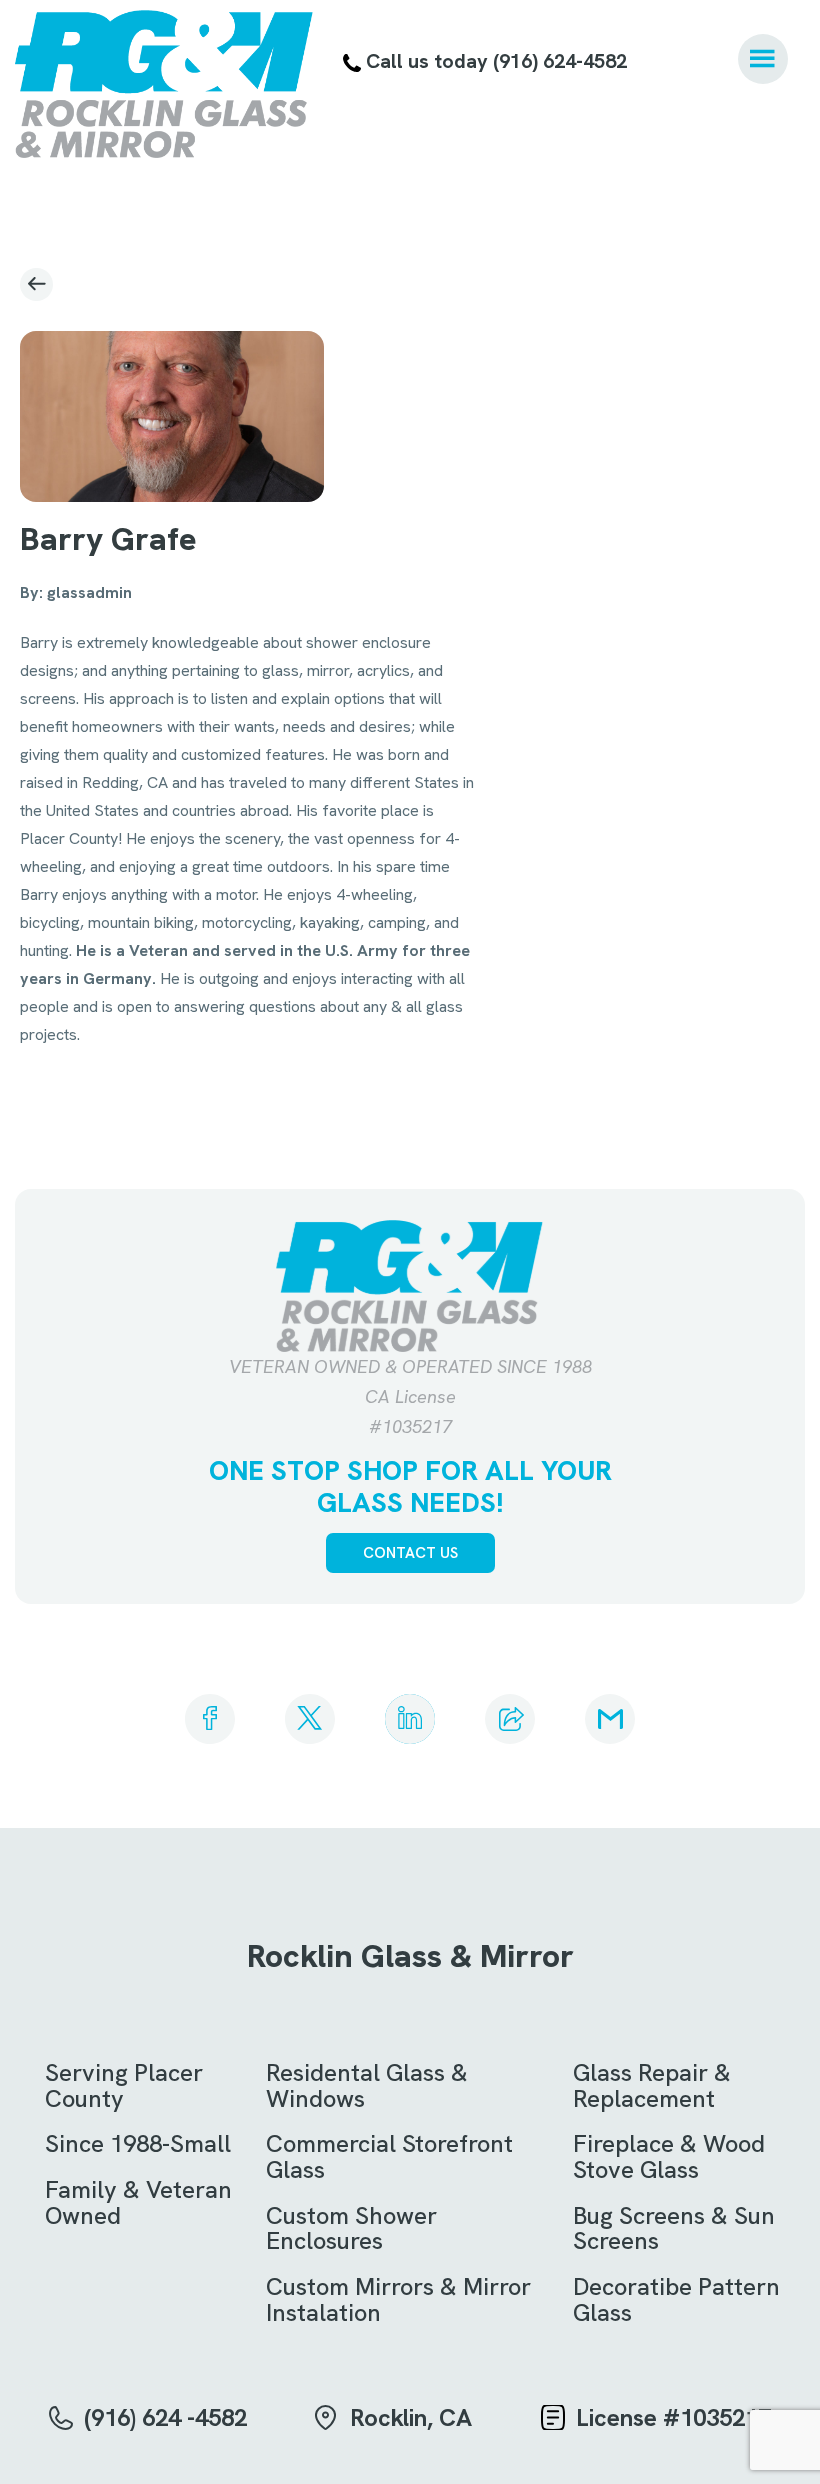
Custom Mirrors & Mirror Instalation (398, 2299)
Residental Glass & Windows (367, 2085)
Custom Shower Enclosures (351, 2228)
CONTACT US (410, 1553)
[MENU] (763, 59)
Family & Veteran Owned (138, 2202)
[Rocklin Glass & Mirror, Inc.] (164, 84)
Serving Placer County (124, 2085)
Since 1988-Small (138, 2143)
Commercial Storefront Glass (389, 2156)
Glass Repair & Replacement (652, 2085)
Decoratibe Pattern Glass (676, 2299)
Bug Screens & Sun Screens (674, 2228)
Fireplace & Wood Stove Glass (669, 2156)
